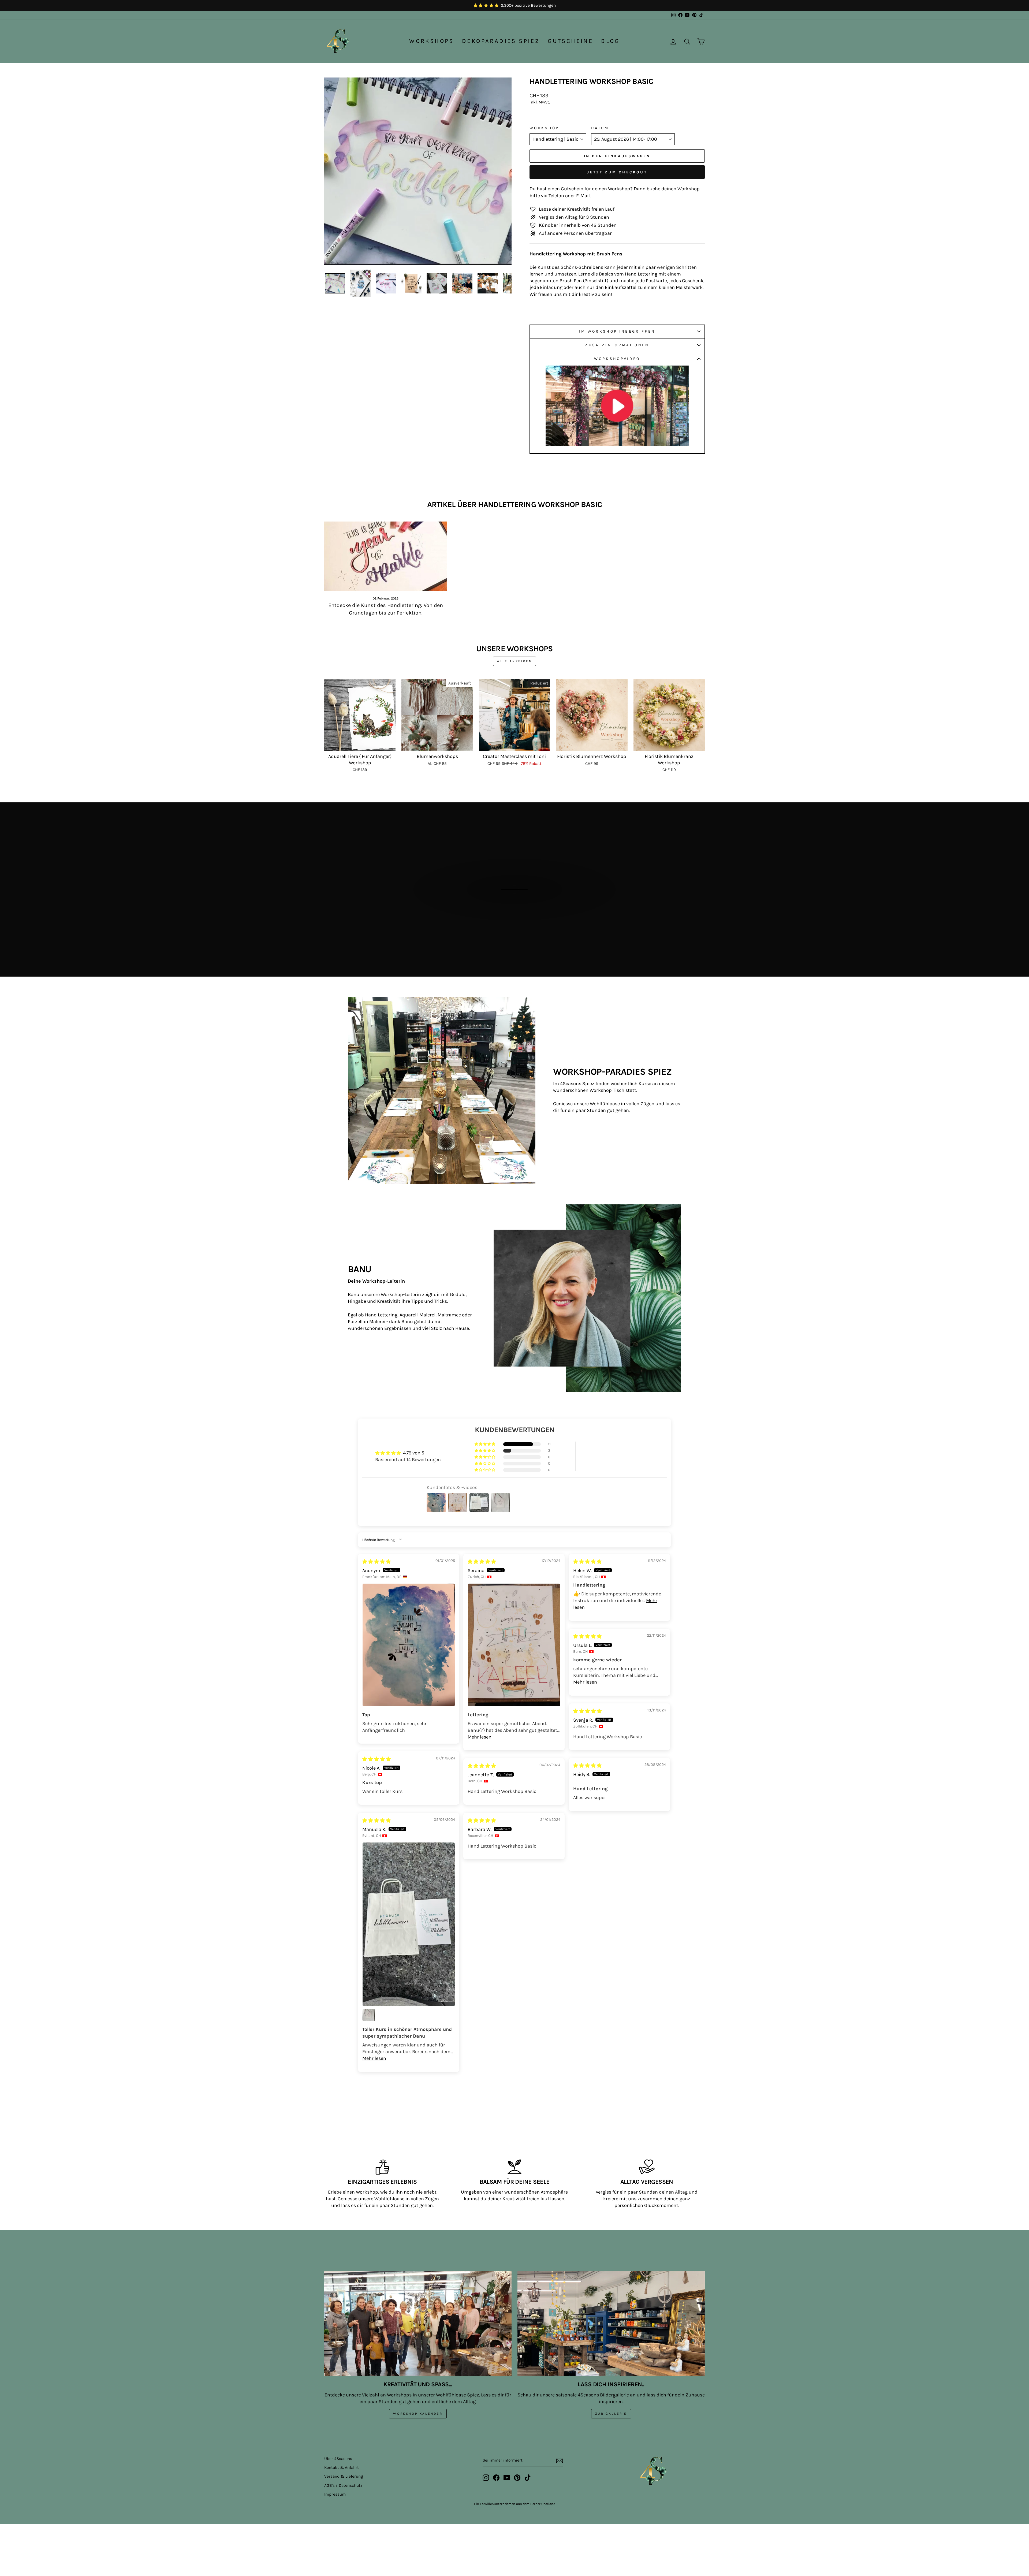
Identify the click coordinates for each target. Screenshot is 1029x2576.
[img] (376, 1562)
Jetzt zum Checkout (617, 172)
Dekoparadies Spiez (501, 41)
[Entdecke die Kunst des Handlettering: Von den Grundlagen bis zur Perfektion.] (386, 556)
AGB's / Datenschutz (343, 2485)
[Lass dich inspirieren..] (611, 2323)
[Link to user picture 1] (409, 1645)
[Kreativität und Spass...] (418, 2323)
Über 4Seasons (338, 2459)
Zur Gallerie (611, 2414)
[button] (485, 1444)
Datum (600, 128)
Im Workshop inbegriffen (617, 331)
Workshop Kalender (418, 2414)
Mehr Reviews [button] (515, 2093)
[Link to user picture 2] (369, 2015)
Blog (610, 41)
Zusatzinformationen (617, 345)
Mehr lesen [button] (480, 1737)
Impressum (335, 2494)
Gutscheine (570, 41)
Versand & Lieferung (344, 2476)
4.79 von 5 (414, 1453)
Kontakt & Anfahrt (342, 2467)
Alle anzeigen (515, 661)
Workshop (544, 128)
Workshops (432, 41)
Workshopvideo (617, 359)
